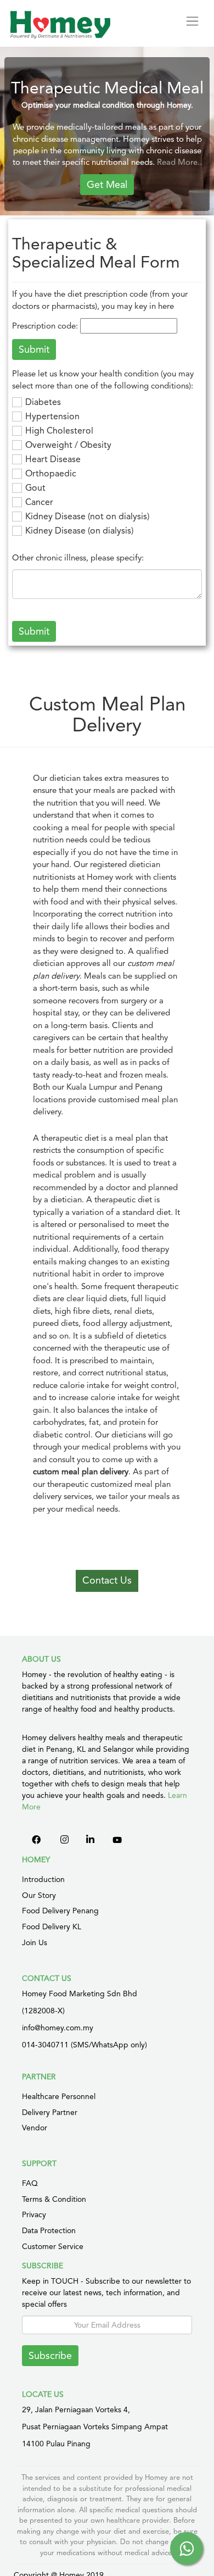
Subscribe (50, 2355)
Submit (34, 631)
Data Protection (49, 2230)
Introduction (43, 1879)
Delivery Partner (50, 2112)
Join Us (35, 1942)
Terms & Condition (54, 2199)
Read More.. (179, 162)
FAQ (30, 2183)
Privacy (34, 2214)
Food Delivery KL (52, 1927)
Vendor (35, 2128)
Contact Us (107, 1580)
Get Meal (107, 184)
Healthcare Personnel (59, 2096)
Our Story (39, 1895)
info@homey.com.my (58, 2028)
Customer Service (53, 2246)
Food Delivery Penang (60, 1911)
